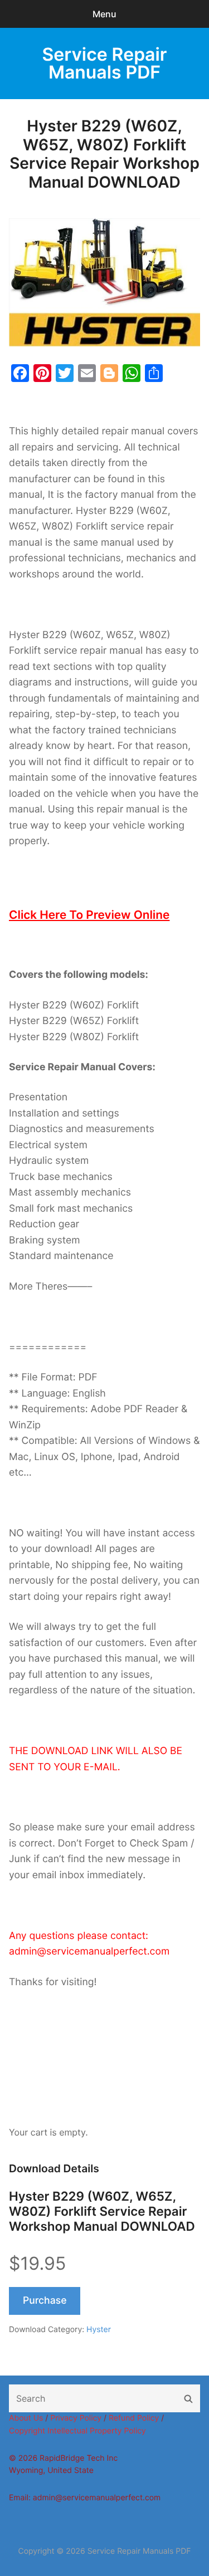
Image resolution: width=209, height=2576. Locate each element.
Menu (104, 14)
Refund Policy (134, 2418)
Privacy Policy (76, 2418)
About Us (26, 2418)
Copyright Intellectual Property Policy (77, 2431)
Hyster (99, 2330)
